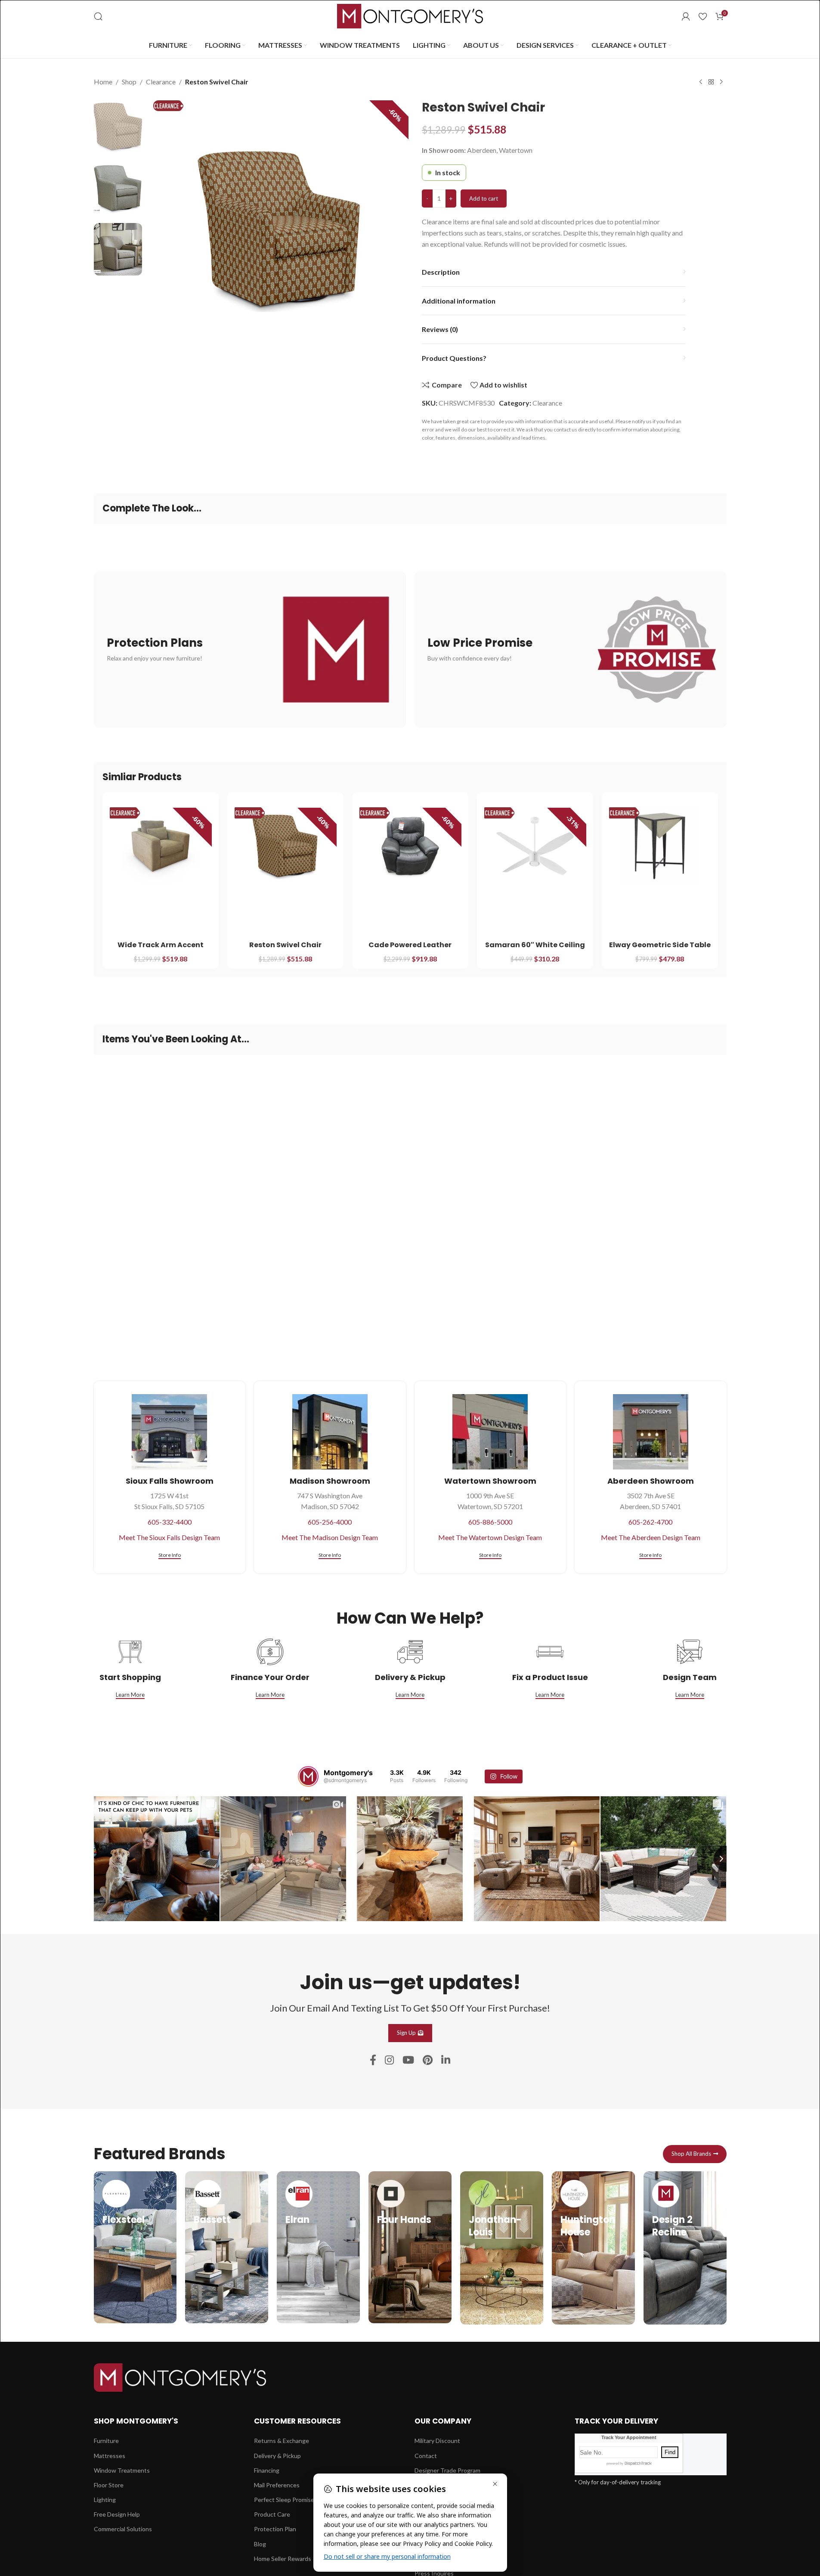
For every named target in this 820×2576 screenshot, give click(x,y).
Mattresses (110, 2456)
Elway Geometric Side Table (660, 945)
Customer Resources (297, 2421)
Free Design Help (117, 2514)
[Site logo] (410, 15)
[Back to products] (711, 82)
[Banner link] (250, 649)
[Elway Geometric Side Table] (660, 846)
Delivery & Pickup (277, 2456)
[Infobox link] (135, 2247)
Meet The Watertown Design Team (490, 1537)
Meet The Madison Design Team (330, 1537)
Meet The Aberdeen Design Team (651, 1537)
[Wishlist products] (703, 16)
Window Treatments (122, 2470)
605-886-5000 (490, 1522)
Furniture (106, 2441)
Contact (426, 2456)
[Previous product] (701, 82)
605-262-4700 (650, 1522)
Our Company (443, 2421)
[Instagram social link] (389, 2060)
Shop (129, 82)
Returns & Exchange (282, 2441)
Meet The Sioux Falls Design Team (169, 1537)
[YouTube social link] (408, 2060)
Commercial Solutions (123, 2529)
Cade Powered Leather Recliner (410, 950)
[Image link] (180, 2376)
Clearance (161, 82)
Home (103, 82)
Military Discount (437, 2441)
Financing (267, 2470)
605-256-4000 (330, 1522)
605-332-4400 (170, 1522)
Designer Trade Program (447, 2470)
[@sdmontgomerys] (308, 1776)
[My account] (686, 16)
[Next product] (721, 82)
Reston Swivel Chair (285, 945)
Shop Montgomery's (136, 2421)
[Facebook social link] (373, 2060)
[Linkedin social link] (446, 2060)
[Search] (98, 16)
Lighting (105, 2500)
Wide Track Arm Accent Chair (161, 950)
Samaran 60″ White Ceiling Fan (535, 950)
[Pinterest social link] (428, 2060)
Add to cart (484, 198)
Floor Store (109, 2485)
